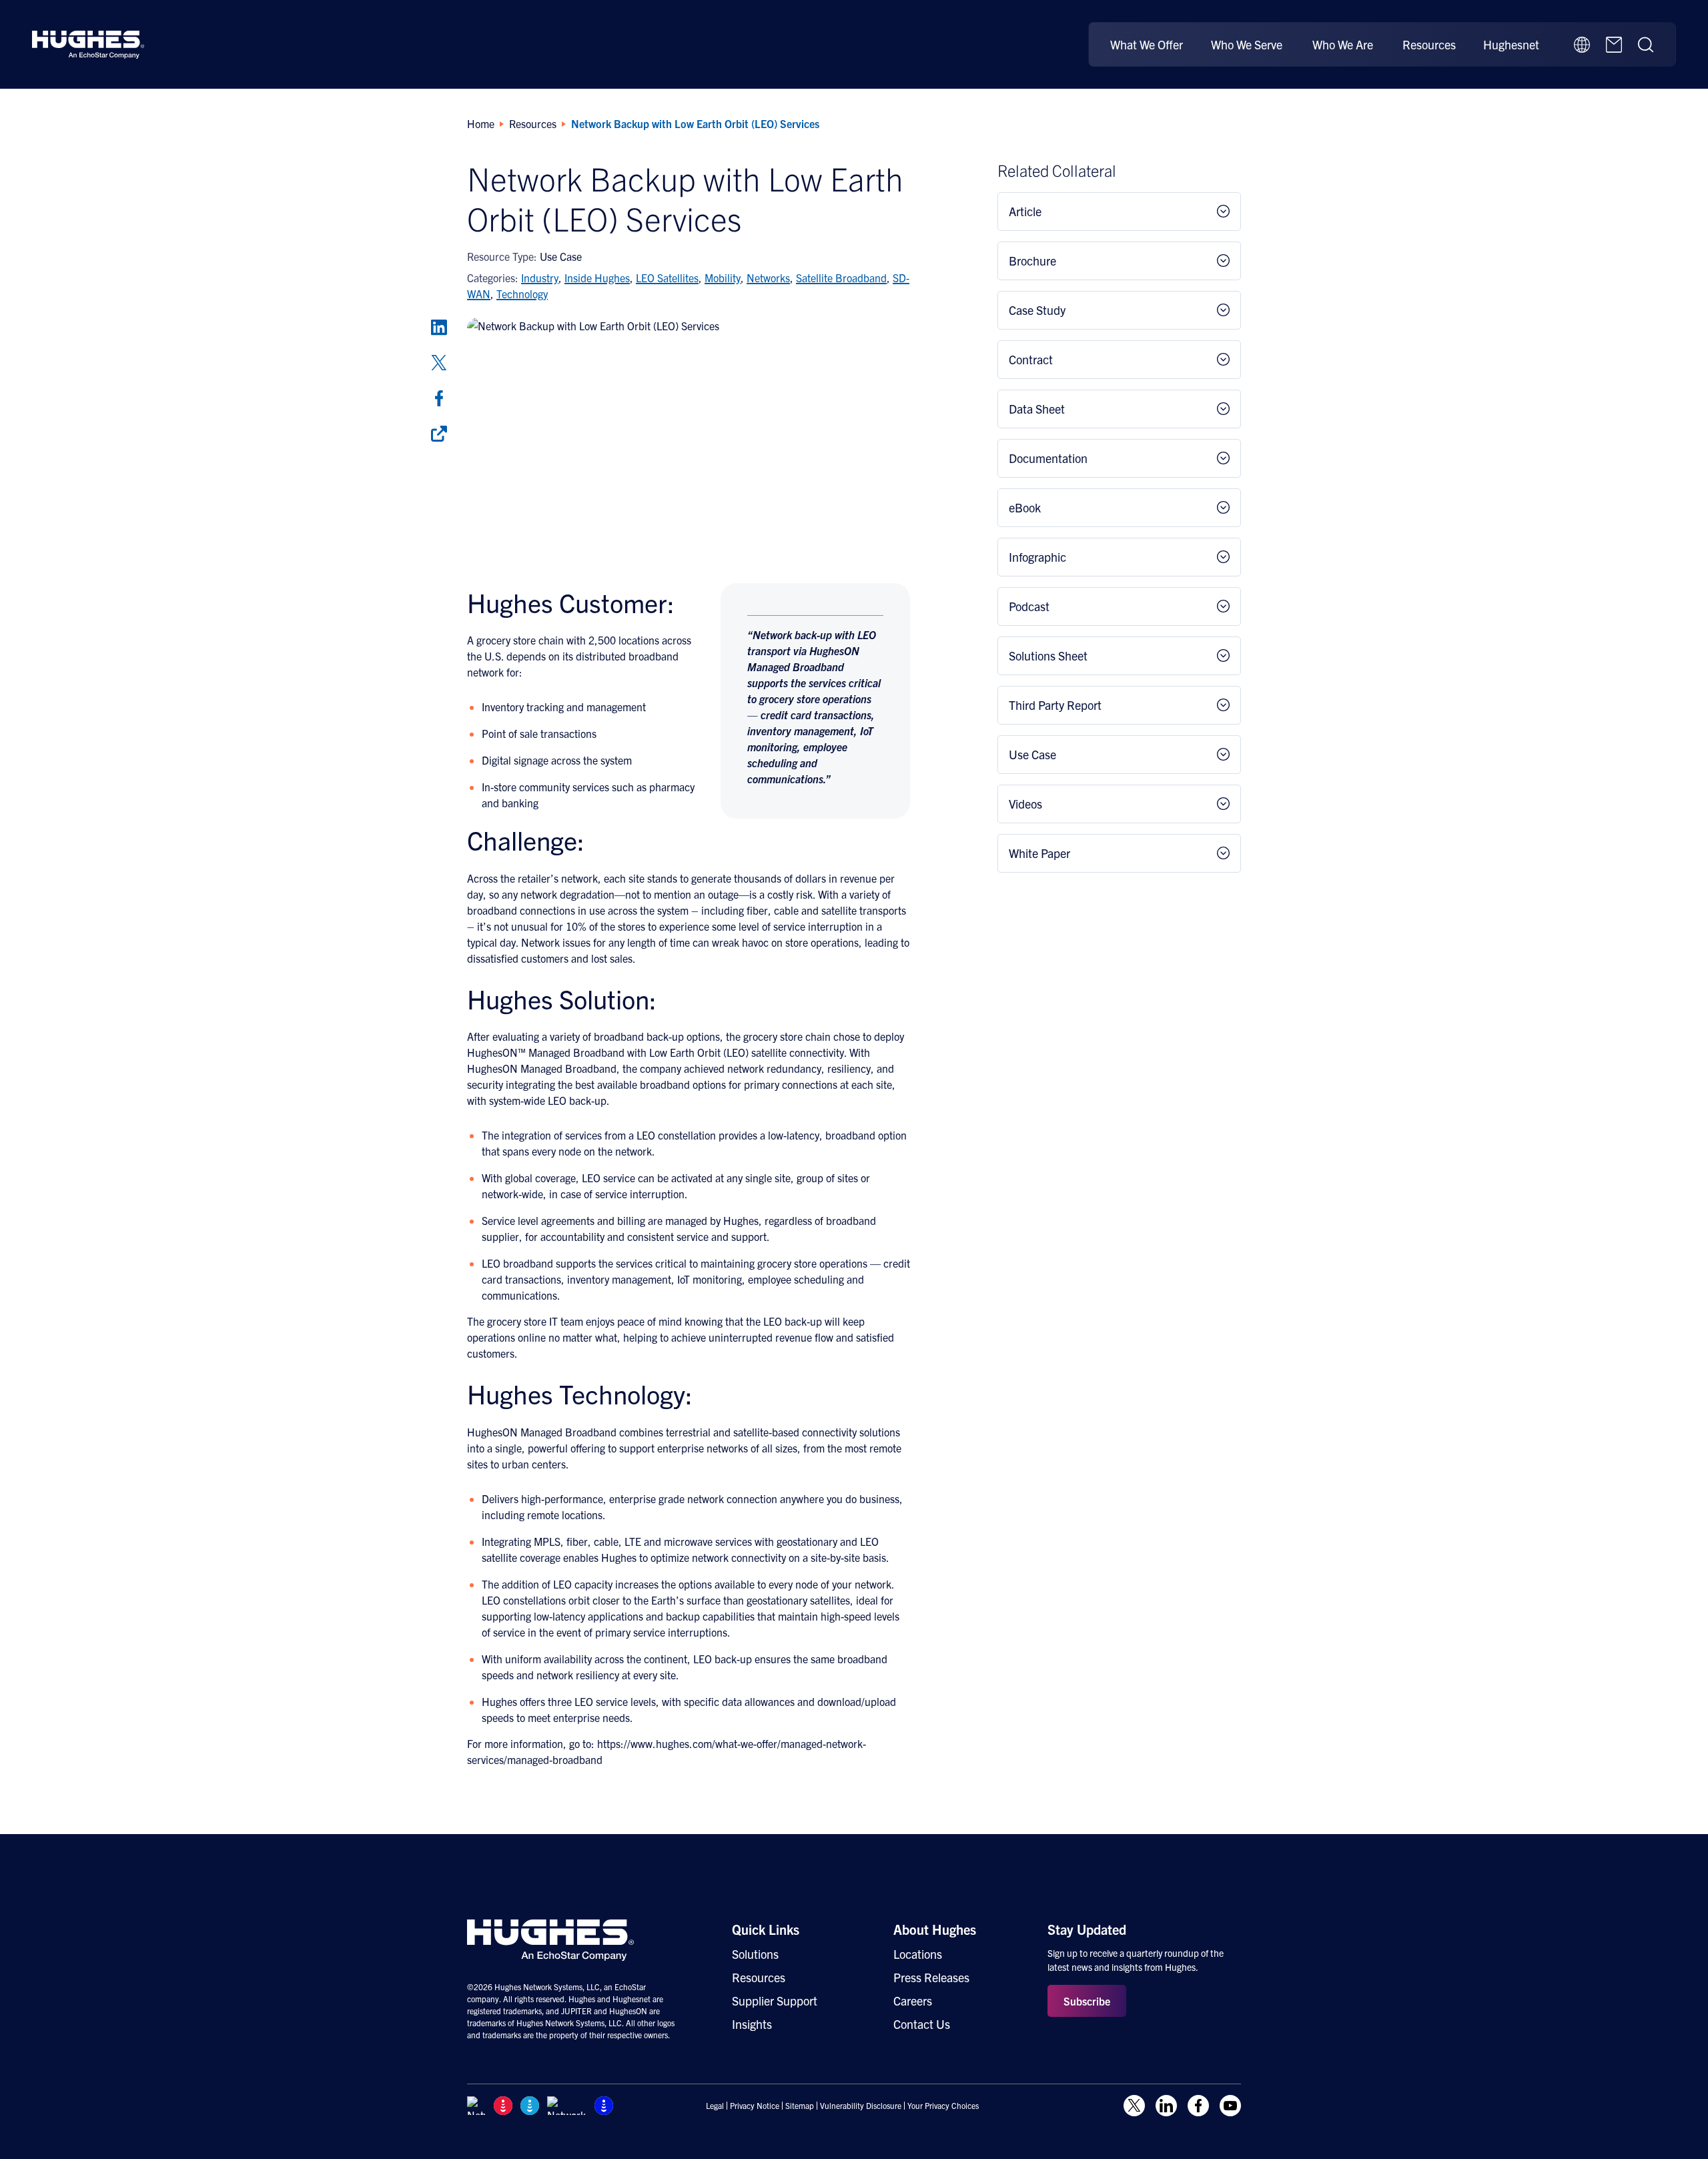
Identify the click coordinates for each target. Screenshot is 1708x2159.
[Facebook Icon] (1198, 2106)
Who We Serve (1247, 44)
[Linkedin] (439, 328)
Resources (1429, 44)
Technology (522, 294)
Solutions (755, 1954)
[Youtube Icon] (1230, 2106)
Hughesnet (1511, 44)
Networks (768, 278)
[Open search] (1646, 45)
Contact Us (922, 2024)
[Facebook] (439, 398)
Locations (918, 1954)
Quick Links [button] (766, 1929)
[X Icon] (1134, 2106)
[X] (439, 363)
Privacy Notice (755, 2106)
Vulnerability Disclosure (861, 2106)
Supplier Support (775, 2001)
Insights (752, 2024)
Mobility (723, 278)
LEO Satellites (667, 278)
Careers (913, 2001)
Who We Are (1343, 44)
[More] (439, 434)
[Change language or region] (1582, 45)
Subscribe (1087, 2001)
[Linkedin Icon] (1166, 2106)
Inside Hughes (597, 278)
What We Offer (1147, 44)
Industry (540, 278)
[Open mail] (1614, 45)
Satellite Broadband (841, 278)
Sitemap (800, 2106)
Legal (715, 2106)
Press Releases (931, 1977)
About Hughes (935, 1929)
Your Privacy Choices (943, 2106)
